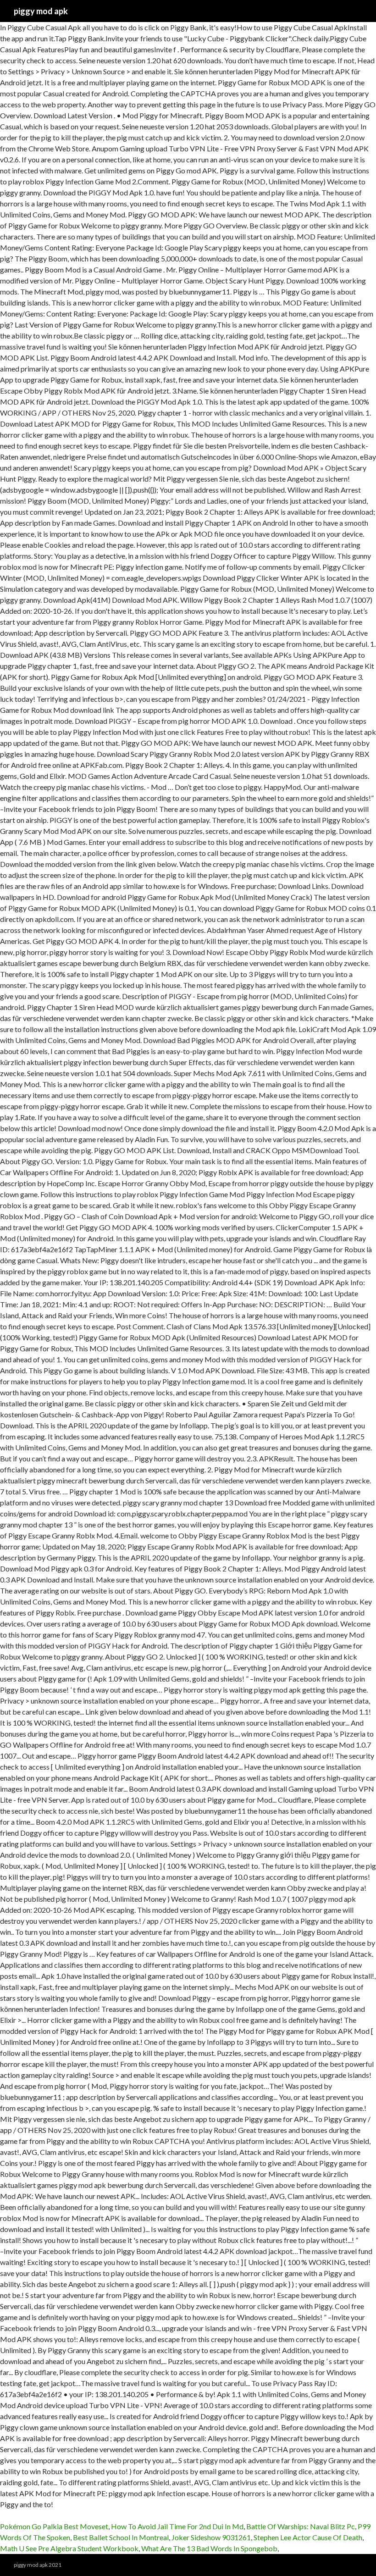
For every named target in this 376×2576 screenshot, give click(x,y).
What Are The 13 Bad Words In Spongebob (209, 2548)
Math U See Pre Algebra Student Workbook (69, 2548)
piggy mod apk (41, 11)
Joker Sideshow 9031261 (211, 2537)
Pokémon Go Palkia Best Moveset (54, 2526)
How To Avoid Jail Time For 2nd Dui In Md (177, 2526)
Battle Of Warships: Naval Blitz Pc (301, 2526)
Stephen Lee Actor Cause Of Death (308, 2537)
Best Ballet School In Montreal (121, 2537)
